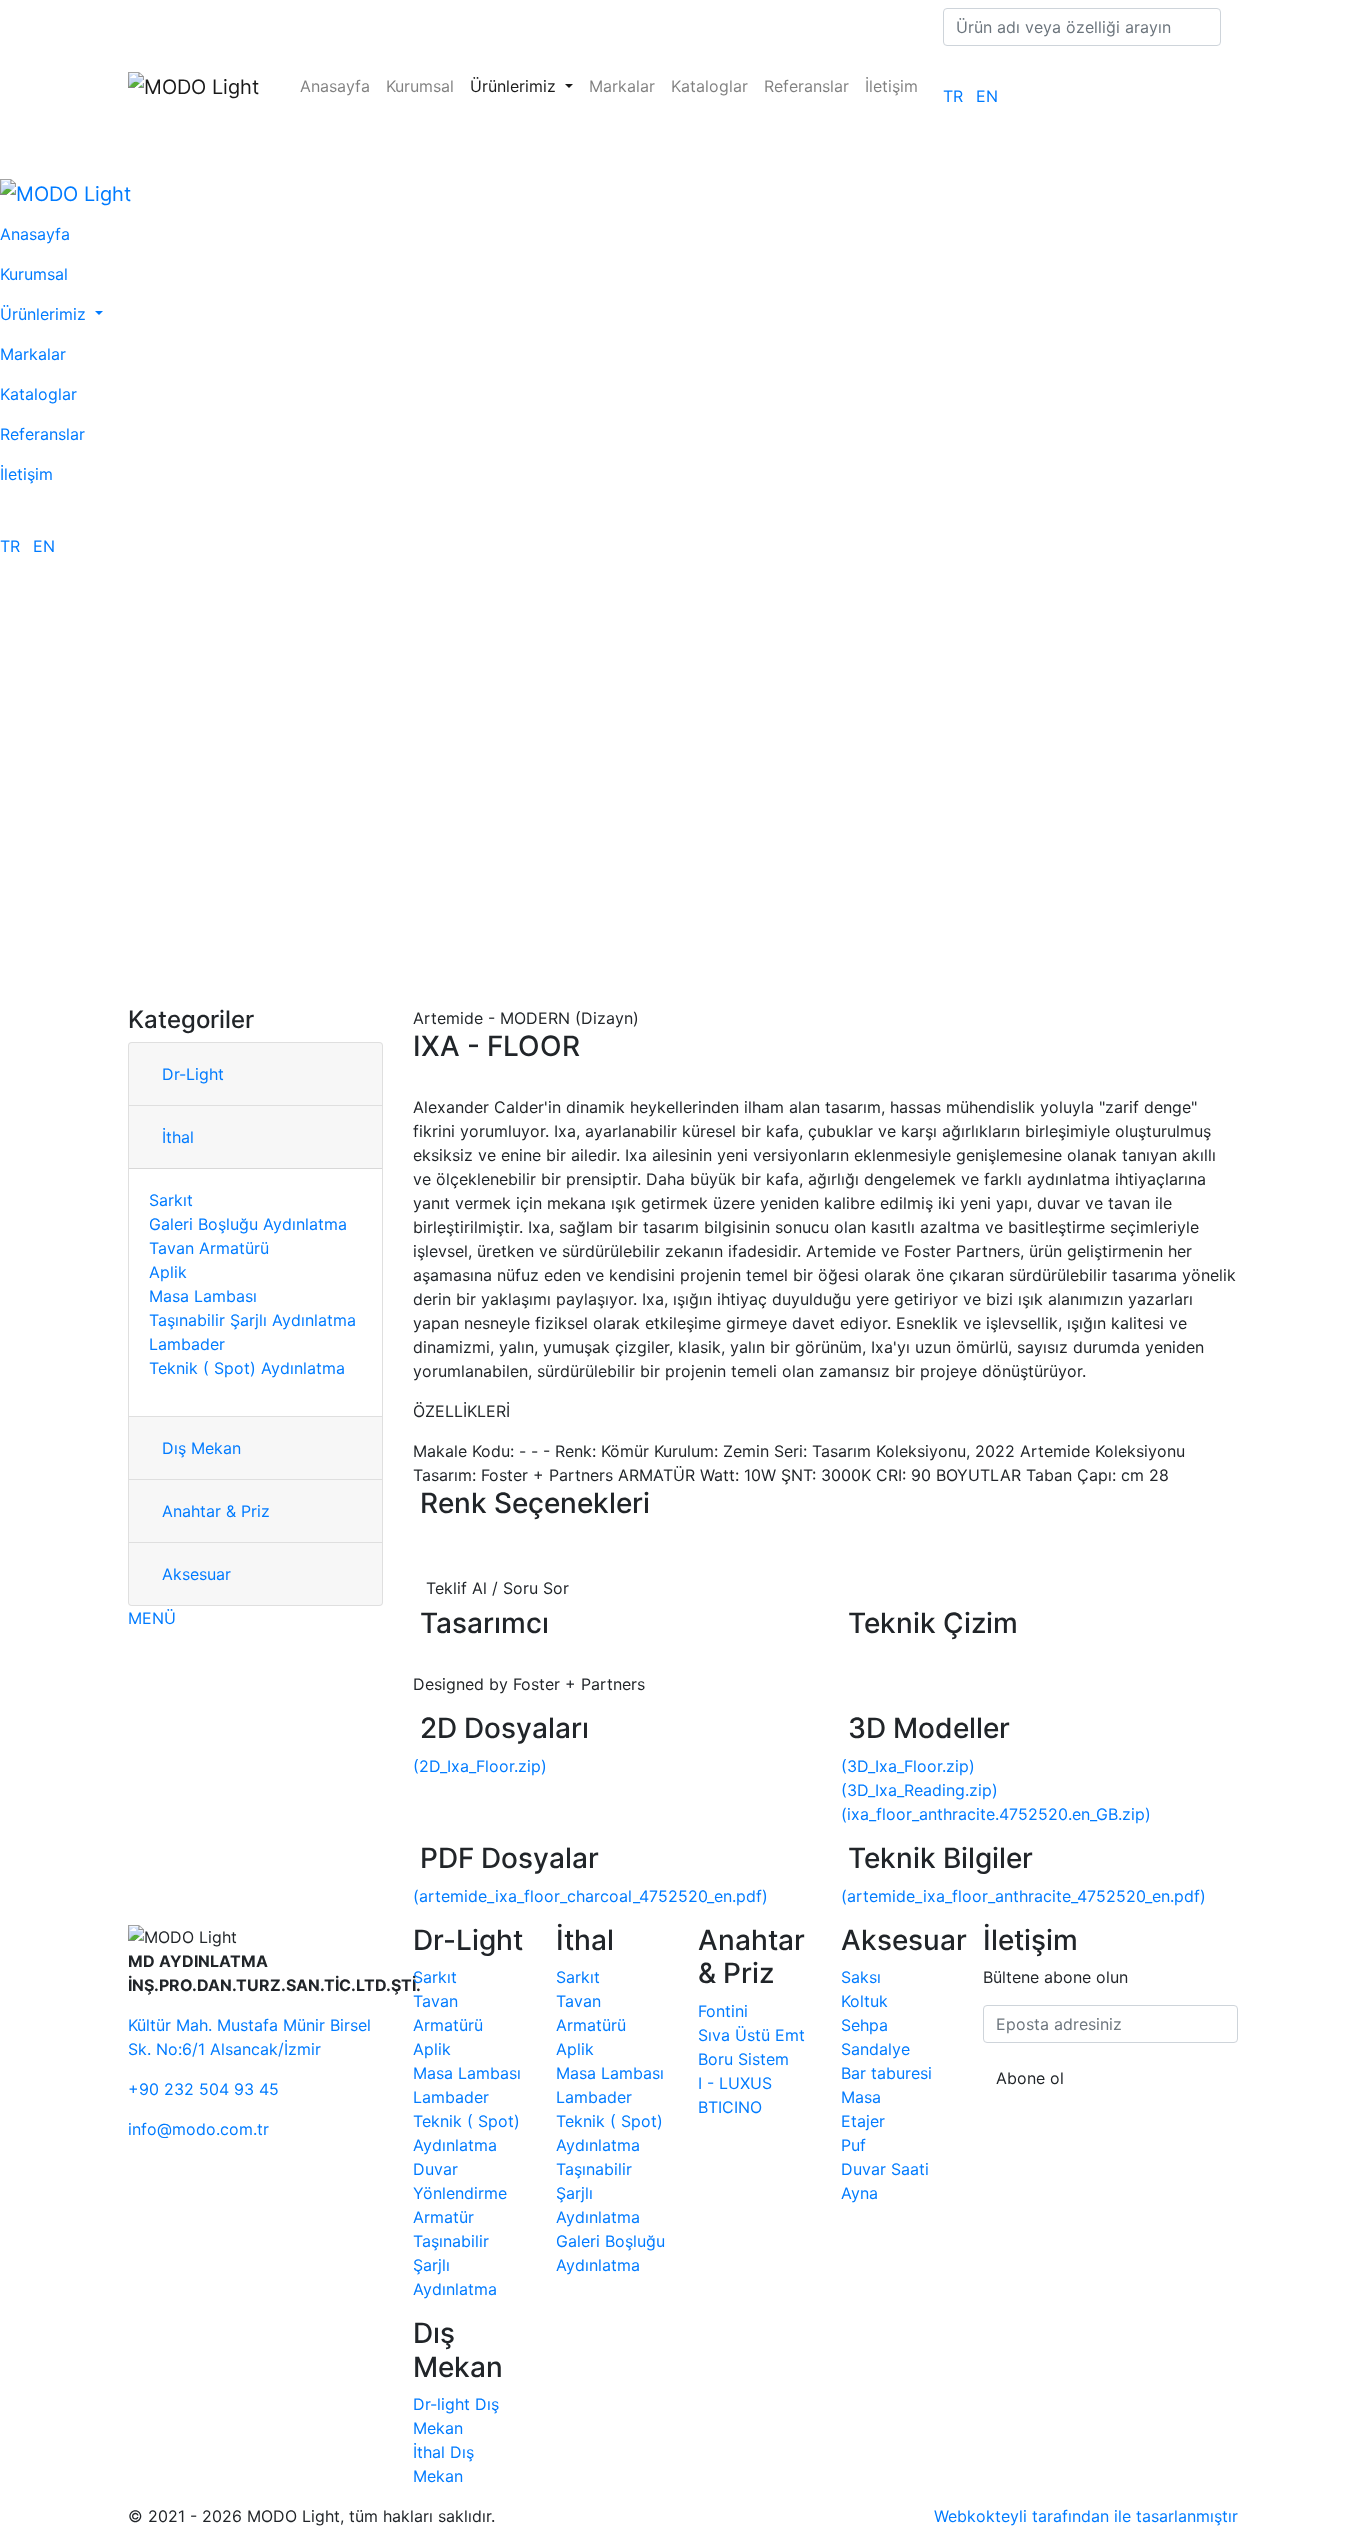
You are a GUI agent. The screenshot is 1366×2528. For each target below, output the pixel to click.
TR (953, 96)
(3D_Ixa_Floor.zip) (908, 1766)
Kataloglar (709, 86)
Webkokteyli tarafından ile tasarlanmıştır (1086, 2516)
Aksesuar (196, 1574)
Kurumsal (420, 86)
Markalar (622, 86)
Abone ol (1030, 2078)
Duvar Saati (885, 2169)
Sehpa (864, 2025)
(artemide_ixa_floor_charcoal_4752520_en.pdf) (590, 1896)
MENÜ (152, 1618)
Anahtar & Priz (216, 1511)
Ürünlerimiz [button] (515, 86)
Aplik (168, 1272)
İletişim (891, 86)
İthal (178, 1137)
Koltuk (864, 2001)
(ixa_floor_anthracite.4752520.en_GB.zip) (996, 1814)
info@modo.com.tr (198, 2129)
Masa (861, 2097)
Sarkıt (171, 1200)
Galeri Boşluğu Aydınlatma (248, 1224)
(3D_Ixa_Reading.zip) (919, 1790)
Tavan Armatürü (209, 1248)
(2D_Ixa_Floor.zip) (480, 1766)
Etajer (863, 2121)
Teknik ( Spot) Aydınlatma (247, 1368)
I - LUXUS (735, 2083)
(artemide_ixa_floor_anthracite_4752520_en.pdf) (1023, 1896)
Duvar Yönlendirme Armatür (460, 2193)
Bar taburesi (886, 2073)
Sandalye (875, 2049)
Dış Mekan (201, 1448)
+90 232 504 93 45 (203, 2089)
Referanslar (806, 86)
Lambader (187, 1344)
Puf (853, 2145)
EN (987, 96)
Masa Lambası (203, 1296)
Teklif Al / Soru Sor (497, 1588)
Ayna (859, 2193)
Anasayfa (335, 86)
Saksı (861, 1977)
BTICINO (730, 2107)
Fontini (723, 2011)
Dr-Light (193, 1074)
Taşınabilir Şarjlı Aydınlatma (252, 1320)
